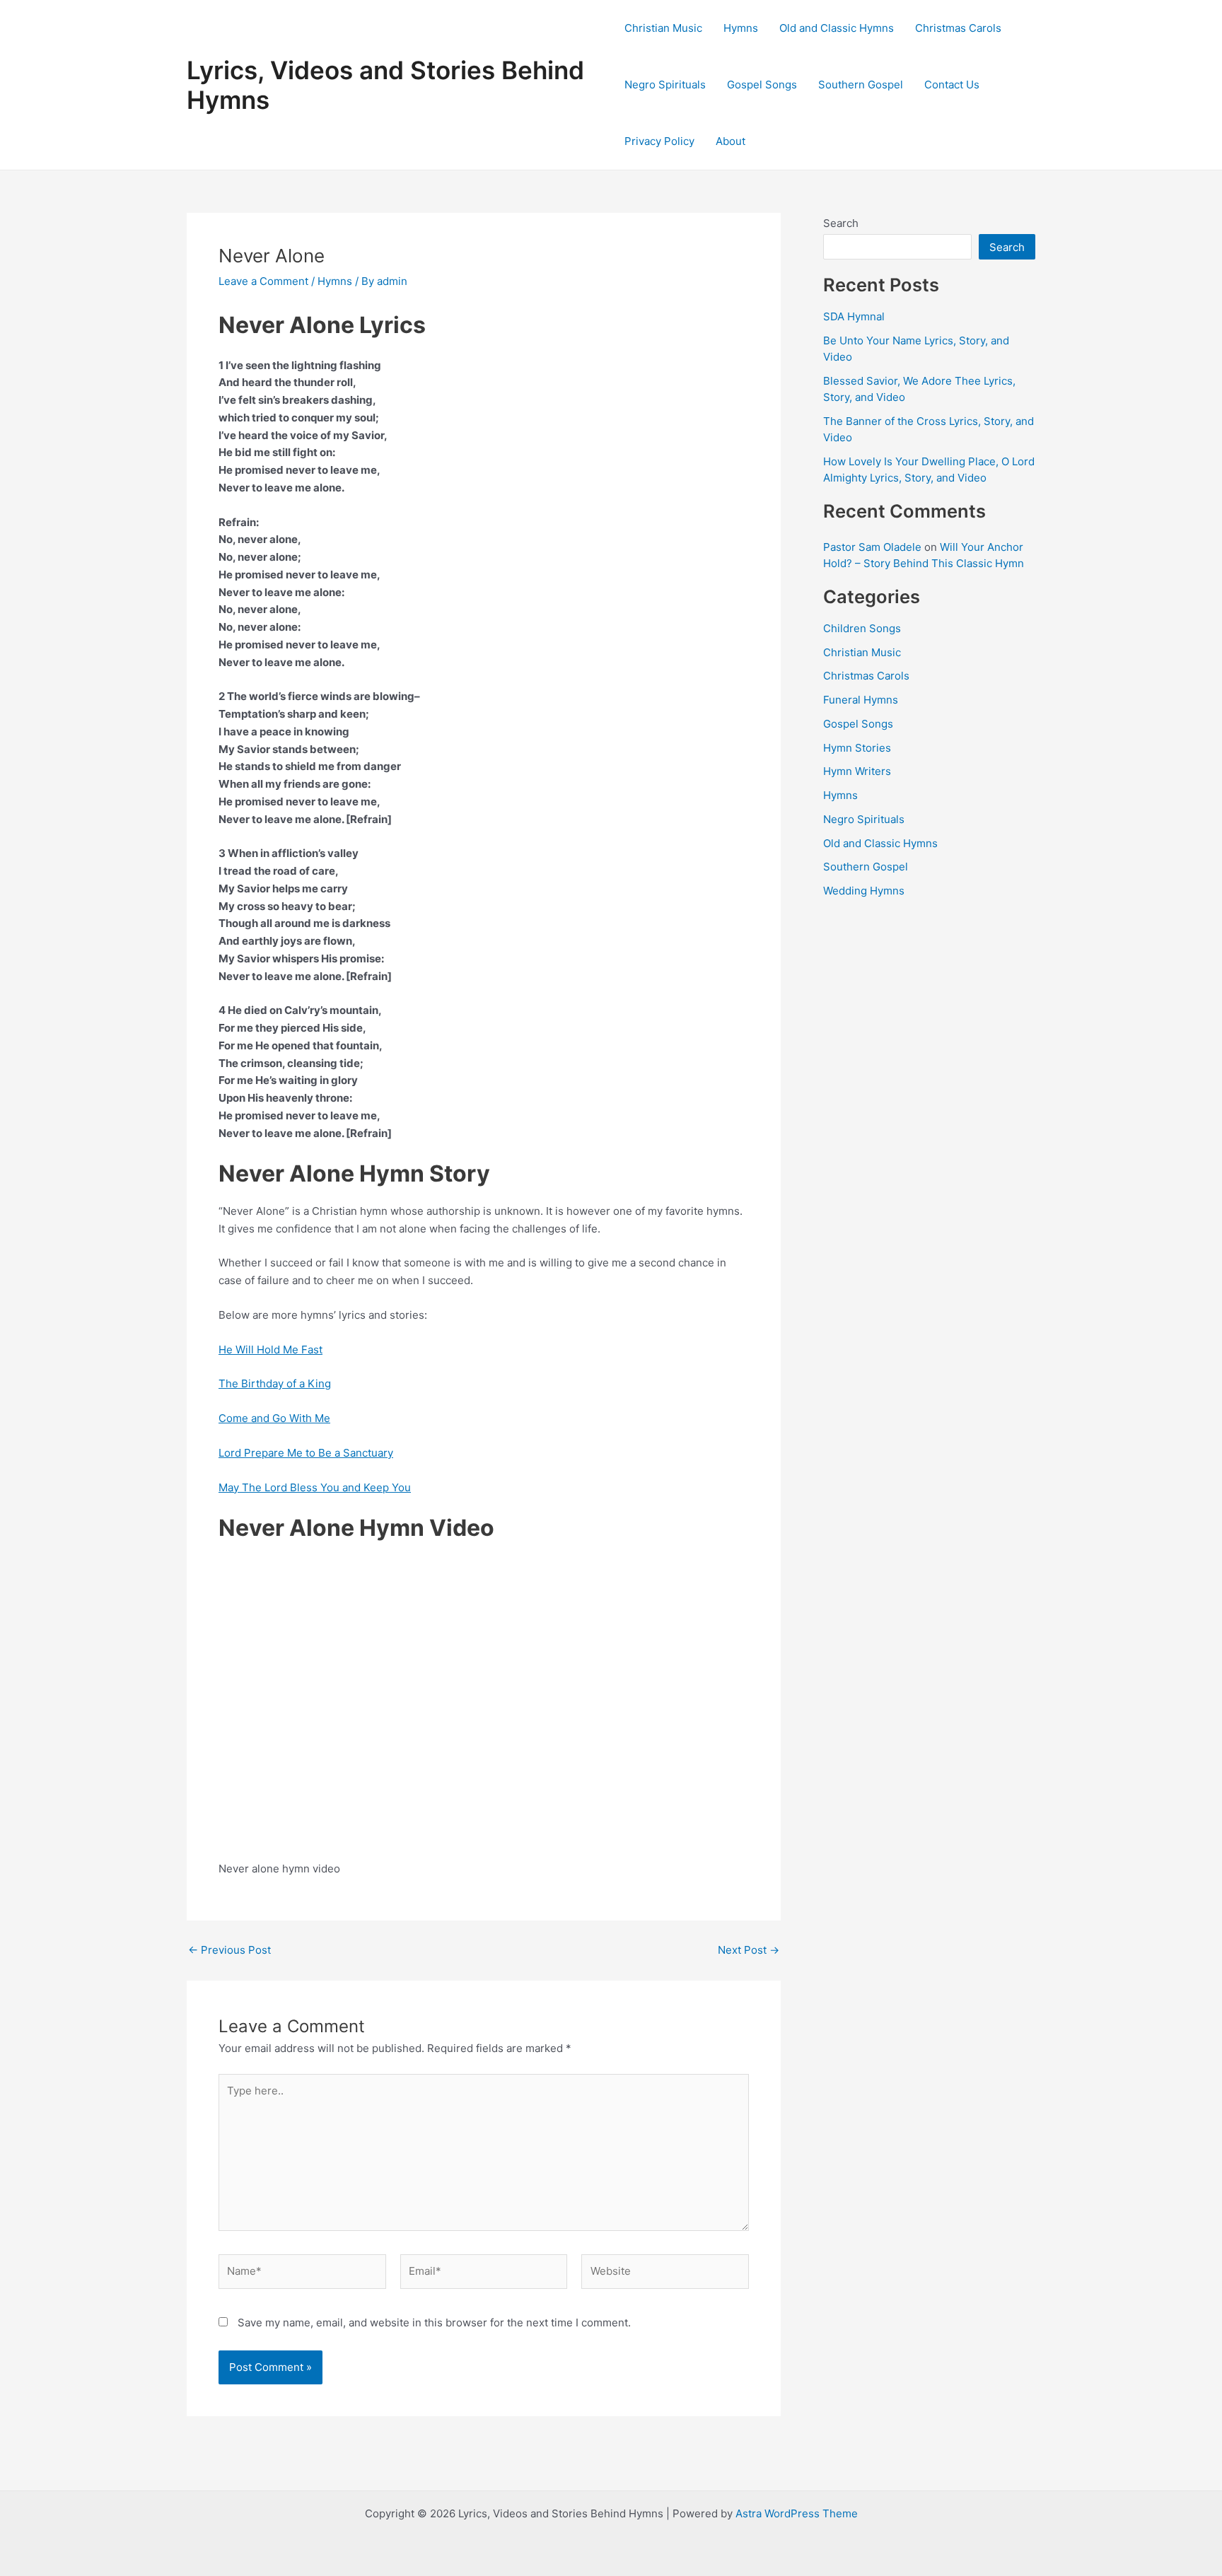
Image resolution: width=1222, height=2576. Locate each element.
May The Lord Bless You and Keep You (315, 1487)
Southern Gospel (861, 84)
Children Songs (862, 628)
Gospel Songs (762, 84)
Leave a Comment (263, 281)
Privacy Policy (659, 141)
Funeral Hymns (861, 700)
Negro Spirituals (665, 84)
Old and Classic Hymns (837, 28)
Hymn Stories (857, 748)
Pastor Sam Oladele (872, 547)
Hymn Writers (857, 771)
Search (841, 223)
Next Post (749, 1950)
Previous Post (229, 1950)
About (731, 141)
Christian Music (663, 28)
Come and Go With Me (274, 1418)
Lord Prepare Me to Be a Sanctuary (306, 1453)
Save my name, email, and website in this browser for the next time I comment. (434, 2323)
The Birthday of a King (275, 1383)
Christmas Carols (958, 28)
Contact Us (952, 84)
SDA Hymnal (854, 316)
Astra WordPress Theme (797, 2513)
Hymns (741, 28)
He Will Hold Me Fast (270, 1350)
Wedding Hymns (864, 891)
